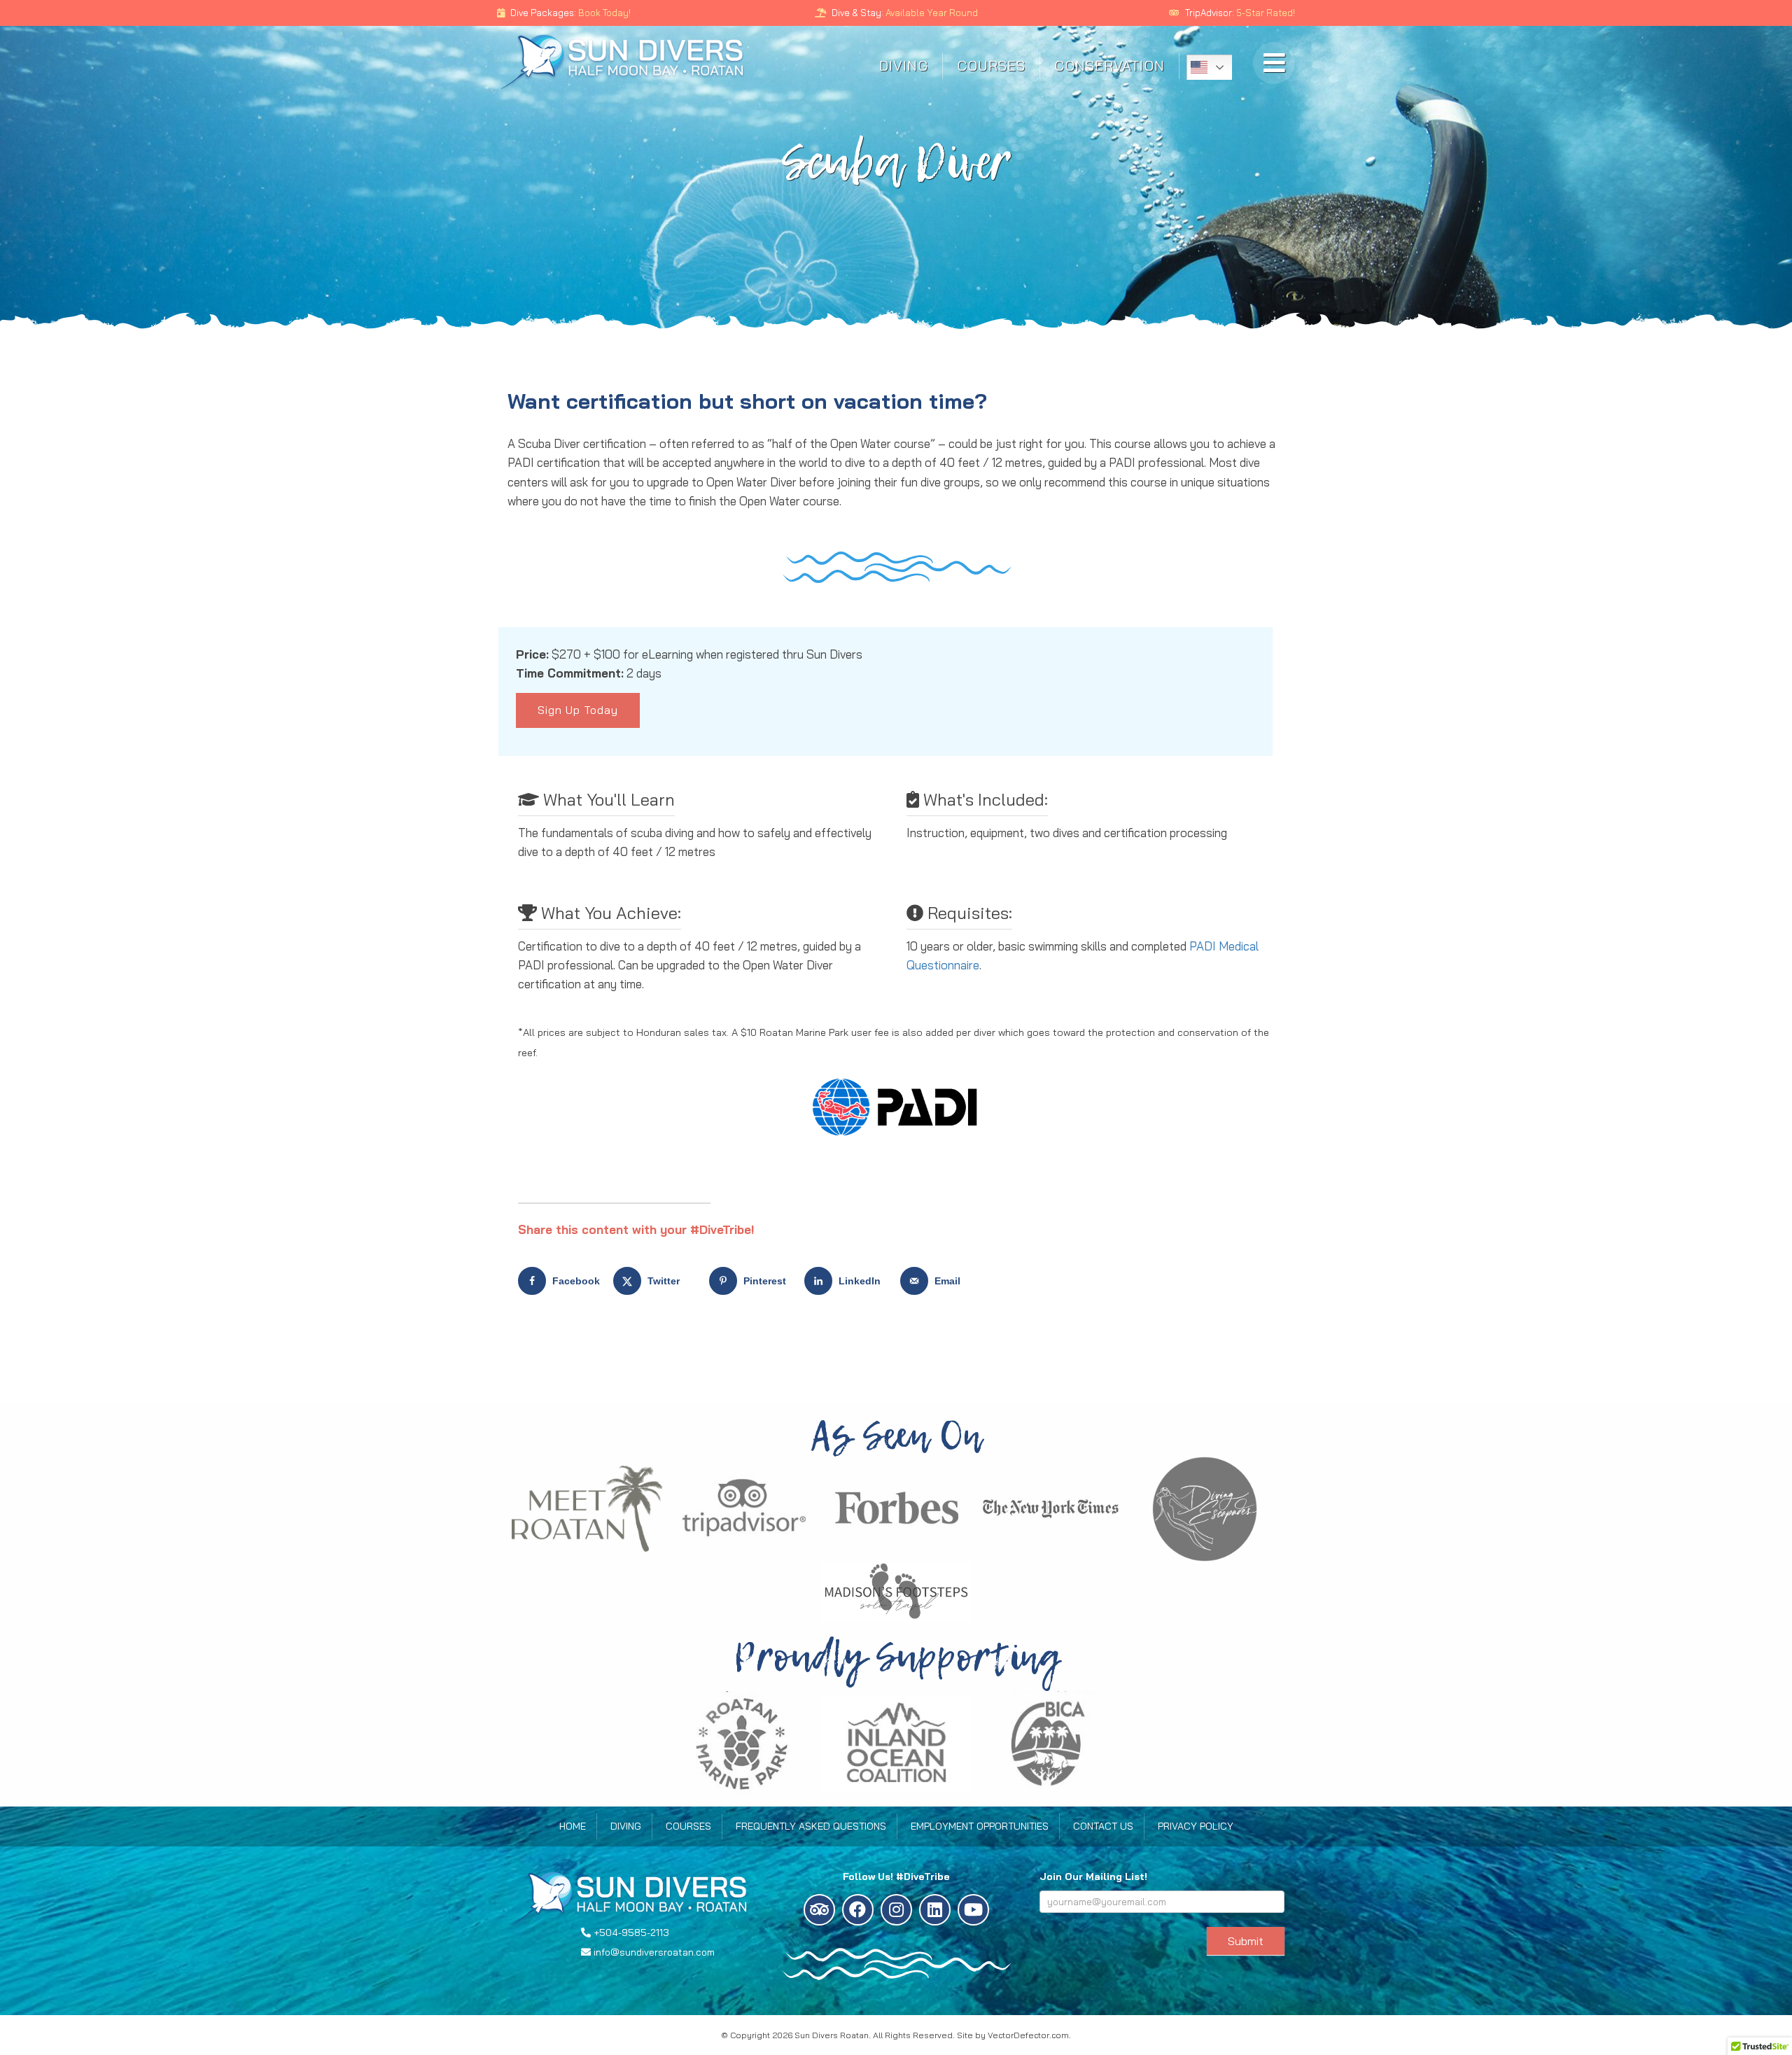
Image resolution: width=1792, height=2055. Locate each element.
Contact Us (1103, 1826)
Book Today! (603, 13)
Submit (1246, 1941)
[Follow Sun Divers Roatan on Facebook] (858, 1910)
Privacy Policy (1196, 1826)
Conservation (1109, 65)
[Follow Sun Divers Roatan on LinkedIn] (935, 1910)
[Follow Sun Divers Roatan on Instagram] (896, 1910)
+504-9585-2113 (631, 1933)
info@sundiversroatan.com (654, 1952)
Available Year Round (932, 13)
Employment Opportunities (980, 1826)
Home (573, 1826)
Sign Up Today (578, 710)
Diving (904, 65)
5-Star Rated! (1266, 13)
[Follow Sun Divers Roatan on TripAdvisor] (819, 1910)
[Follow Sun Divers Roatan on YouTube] (973, 1910)
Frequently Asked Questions (811, 1826)
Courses (991, 65)
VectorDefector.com (1028, 2035)
